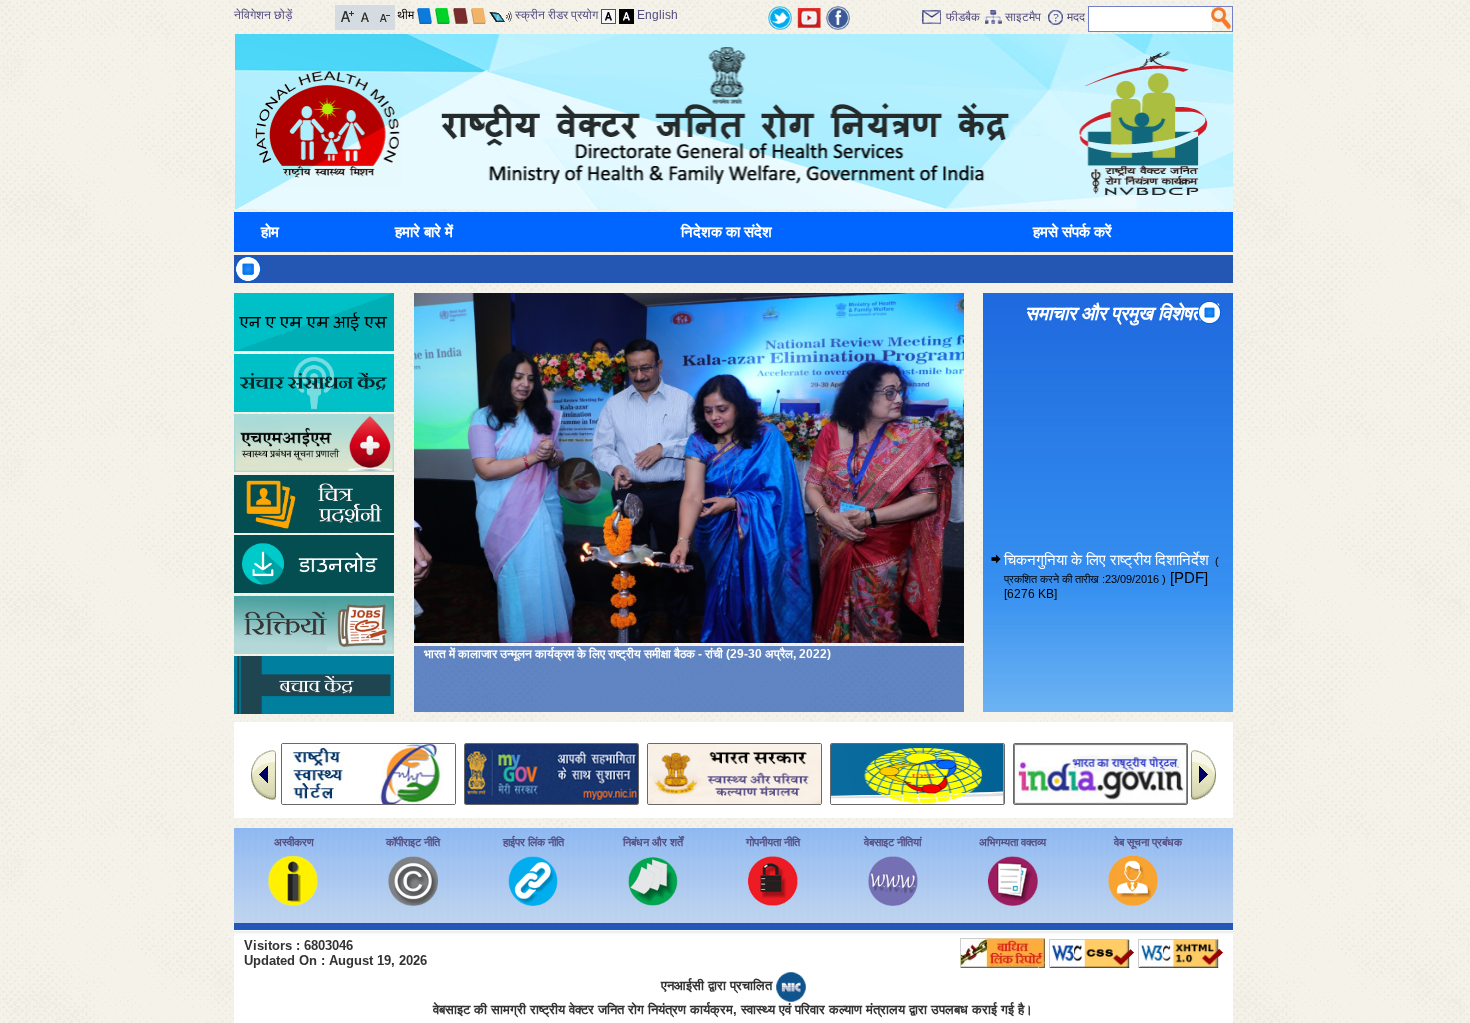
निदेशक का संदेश (726, 231)
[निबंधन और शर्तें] (653, 900)
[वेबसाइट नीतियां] (893, 900)
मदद (1076, 17)
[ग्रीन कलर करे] (442, 15)
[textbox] (1150, 19)
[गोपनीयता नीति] (773, 900)
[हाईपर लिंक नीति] (533, 900)
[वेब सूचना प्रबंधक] (1133, 900)
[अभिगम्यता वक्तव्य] (1013, 900)
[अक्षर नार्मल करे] (365, 15)
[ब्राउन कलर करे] (460, 15)
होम (270, 231)
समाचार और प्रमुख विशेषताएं (1120, 313)
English (657, 15)
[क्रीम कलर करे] (478, 15)
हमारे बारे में (424, 231)
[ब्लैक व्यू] (626, 15)
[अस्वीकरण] (293, 900)
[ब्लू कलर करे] (424, 15)
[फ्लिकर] (838, 16)
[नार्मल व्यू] (608, 15)
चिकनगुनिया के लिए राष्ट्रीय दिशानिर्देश (1111, 548)
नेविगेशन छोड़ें (263, 15)
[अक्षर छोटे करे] (383, 15)
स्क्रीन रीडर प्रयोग (556, 15)
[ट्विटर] (780, 16)
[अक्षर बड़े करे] (347, 15)
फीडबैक (963, 17)
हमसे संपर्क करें (1072, 231)
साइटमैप (1023, 17)
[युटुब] (809, 16)
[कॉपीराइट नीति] (413, 900)
